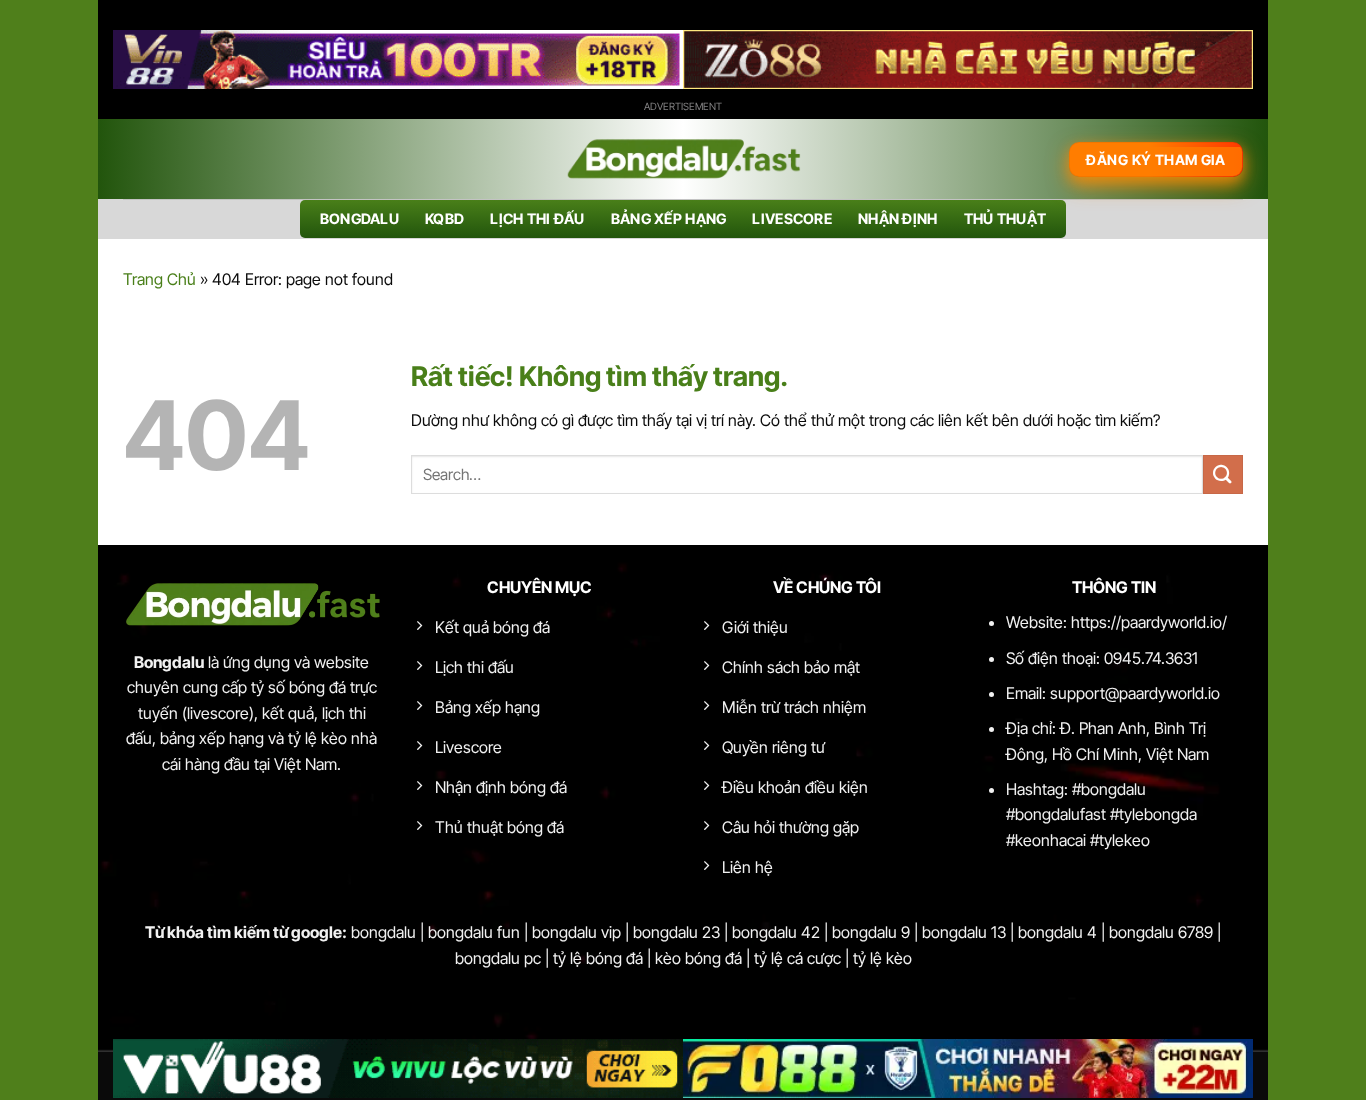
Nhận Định (898, 218)
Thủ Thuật (1005, 218)
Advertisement (683, 106)
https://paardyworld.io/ (1149, 622)
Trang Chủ (159, 279)
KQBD (444, 218)
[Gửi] (1223, 474)
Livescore (792, 218)
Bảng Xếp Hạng (669, 218)
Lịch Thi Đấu (537, 218)
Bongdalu (359, 218)
